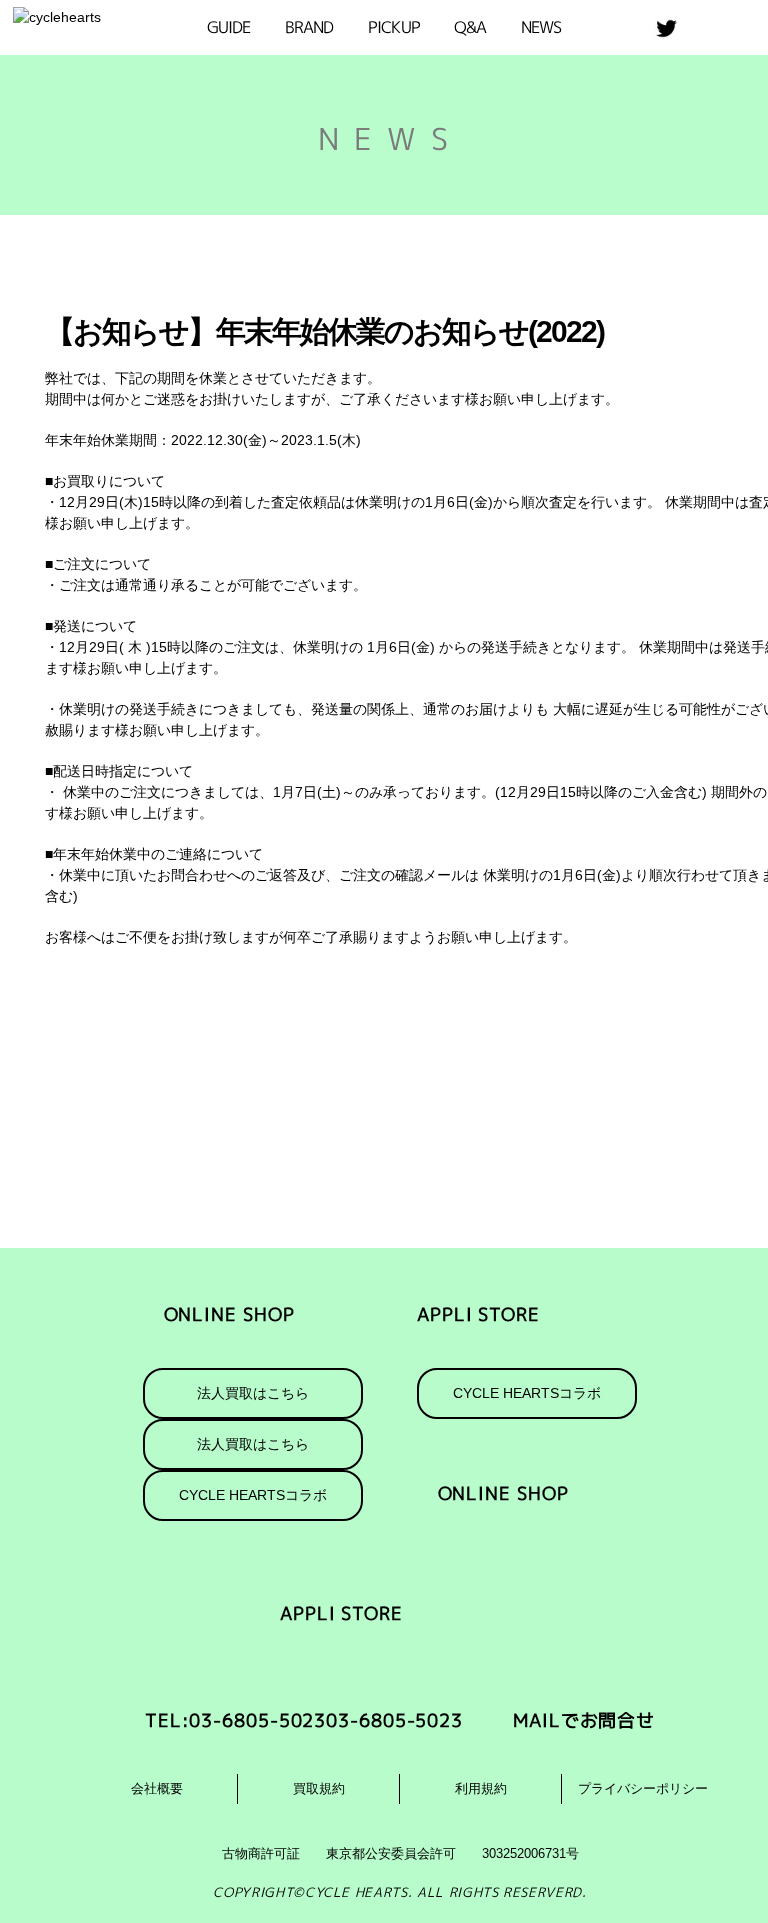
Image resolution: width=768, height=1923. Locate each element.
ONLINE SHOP (229, 1314)
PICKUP (394, 27)
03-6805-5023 (394, 1720)
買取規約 (319, 1788)
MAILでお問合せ (584, 1720)
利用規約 (481, 1788)
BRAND (309, 27)
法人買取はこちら (253, 1393)
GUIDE (229, 27)
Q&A (470, 27)
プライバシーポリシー (643, 1788)
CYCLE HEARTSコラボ (527, 1393)
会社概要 (157, 1788)
